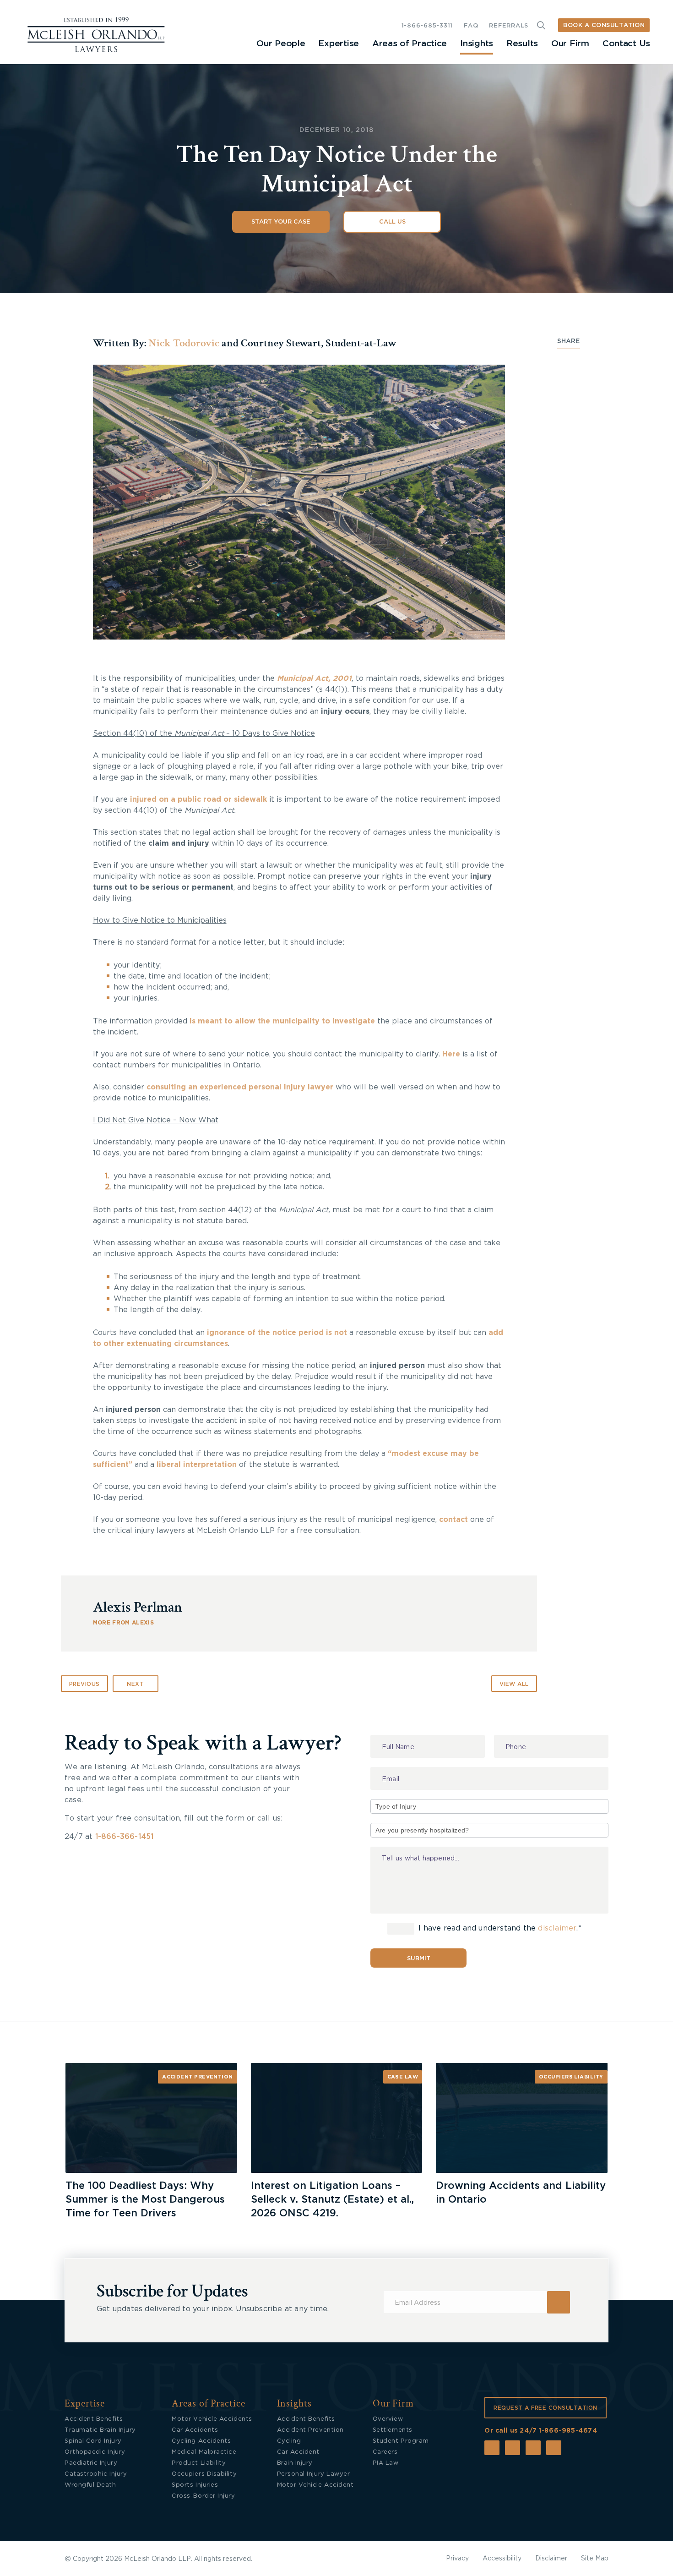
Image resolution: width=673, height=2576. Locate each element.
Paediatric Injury (91, 2463)
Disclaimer (551, 2559)
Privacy (457, 2559)
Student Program (401, 2441)
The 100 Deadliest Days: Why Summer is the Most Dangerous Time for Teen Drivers (145, 2199)
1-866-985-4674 (568, 2431)
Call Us (392, 222)
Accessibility (502, 2559)
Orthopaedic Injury (95, 2452)
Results (522, 44)
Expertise (338, 44)
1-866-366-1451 (125, 1837)
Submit (419, 1959)
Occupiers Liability (571, 2077)
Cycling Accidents (201, 2441)
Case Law (403, 2077)
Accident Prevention (198, 2077)
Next (135, 1684)
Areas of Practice (410, 44)
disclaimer (557, 1928)
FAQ (471, 26)
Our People (281, 44)
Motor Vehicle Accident (315, 2485)
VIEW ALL (514, 1684)
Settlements (393, 2430)
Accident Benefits (94, 2419)
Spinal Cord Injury (93, 2441)
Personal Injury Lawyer (314, 2474)
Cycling (289, 2441)
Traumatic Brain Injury (100, 2430)
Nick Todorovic (184, 343)
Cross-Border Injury (203, 2496)
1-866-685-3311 (427, 26)
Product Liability (199, 2463)
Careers (385, 2452)
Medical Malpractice (204, 2452)
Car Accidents (195, 2430)
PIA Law (386, 2463)
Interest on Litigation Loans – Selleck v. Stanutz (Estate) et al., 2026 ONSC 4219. (332, 2199)
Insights (477, 44)
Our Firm (570, 44)
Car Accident (298, 2452)
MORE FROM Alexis (123, 1623)
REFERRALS (509, 26)
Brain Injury (295, 2463)
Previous (84, 1684)
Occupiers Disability (204, 2474)
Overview (388, 2419)
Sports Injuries (195, 2485)
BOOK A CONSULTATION (604, 25)
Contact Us (626, 44)
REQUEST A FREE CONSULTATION (545, 2408)
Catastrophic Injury (96, 2474)
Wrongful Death (90, 2485)
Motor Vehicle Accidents (212, 2419)
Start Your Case (281, 222)
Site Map (595, 2559)
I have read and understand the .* (499, 1928)
